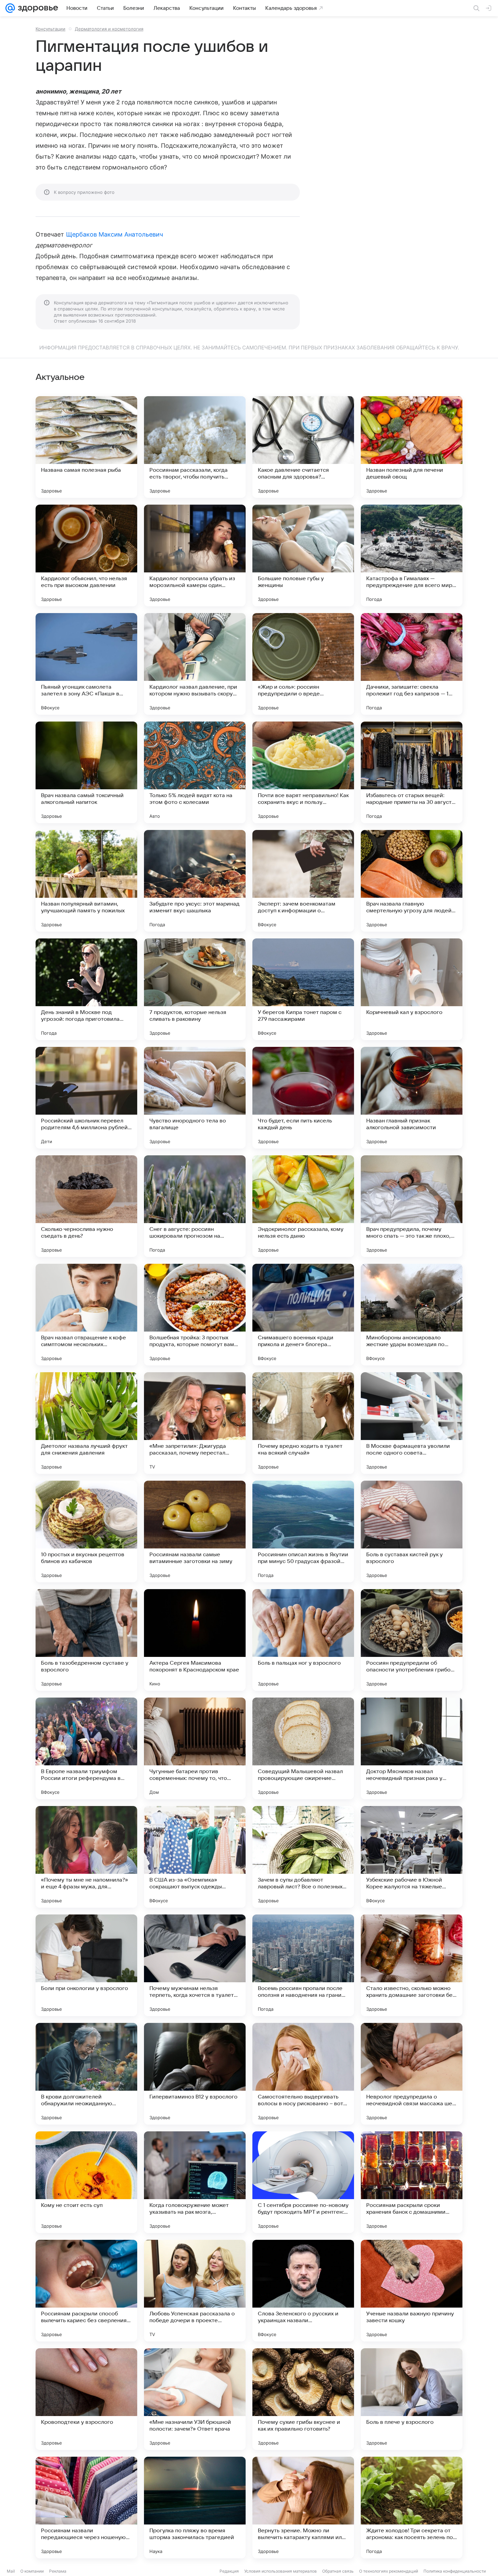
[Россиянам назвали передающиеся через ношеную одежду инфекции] (86, 2508)
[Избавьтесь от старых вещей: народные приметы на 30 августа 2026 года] (412, 772)
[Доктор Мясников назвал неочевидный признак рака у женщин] (412, 1748)
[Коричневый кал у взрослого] (412, 989)
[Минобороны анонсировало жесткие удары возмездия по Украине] (412, 1315)
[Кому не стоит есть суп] (86, 2182)
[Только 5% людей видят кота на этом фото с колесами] (195, 772)
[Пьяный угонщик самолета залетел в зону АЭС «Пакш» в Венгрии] (86, 664)
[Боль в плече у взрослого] (412, 2399)
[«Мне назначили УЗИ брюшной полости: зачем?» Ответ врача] (195, 2399)
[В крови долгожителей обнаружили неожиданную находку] (86, 2074)
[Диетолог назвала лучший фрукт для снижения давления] (86, 1423)
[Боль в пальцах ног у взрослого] (303, 1640)
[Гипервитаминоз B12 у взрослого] (195, 2074)
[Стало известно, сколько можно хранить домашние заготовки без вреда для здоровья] (412, 1965)
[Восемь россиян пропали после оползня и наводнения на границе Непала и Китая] (303, 1965)
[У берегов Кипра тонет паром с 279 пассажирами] (303, 989)
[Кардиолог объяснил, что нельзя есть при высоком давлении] (86, 555)
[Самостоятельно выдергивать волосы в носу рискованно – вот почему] (303, 2074)
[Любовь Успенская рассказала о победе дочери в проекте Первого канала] (195, 2291)
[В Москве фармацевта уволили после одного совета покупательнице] (412, 1423)
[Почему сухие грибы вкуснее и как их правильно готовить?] (303, 2399)
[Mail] (10, 8)
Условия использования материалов (281, 2571)
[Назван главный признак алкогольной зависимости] (412, 1098)
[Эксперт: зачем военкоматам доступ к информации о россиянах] (303, 881)
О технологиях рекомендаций (389, 2571)
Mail (11, 2571)
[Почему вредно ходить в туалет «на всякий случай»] (303, 1423)
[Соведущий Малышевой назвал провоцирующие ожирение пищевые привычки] (303, 1748)
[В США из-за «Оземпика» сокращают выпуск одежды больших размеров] (195, 1857)
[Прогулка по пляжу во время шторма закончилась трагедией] (195, 2508)
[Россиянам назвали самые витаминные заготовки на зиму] (195, 1532)
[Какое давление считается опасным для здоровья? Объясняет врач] (303, 447)
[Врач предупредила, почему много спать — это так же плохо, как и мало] (412, 1206)
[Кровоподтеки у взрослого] (86, 2399)
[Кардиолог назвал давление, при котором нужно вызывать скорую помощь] (195, 664)
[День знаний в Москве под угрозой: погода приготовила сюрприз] (86, 989)
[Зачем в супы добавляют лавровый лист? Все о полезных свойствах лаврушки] (303, 1857)
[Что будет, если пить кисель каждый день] (303, 1098)
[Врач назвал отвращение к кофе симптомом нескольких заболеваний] (86, 1315)
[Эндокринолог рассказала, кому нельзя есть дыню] (303, 1206)
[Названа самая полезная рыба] (86, 447)
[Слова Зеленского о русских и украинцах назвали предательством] (303, 2291)
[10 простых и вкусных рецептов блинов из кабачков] (86, 1532)
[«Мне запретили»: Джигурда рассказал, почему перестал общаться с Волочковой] (195, 1423)
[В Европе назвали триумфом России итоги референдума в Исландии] (86, 1748)
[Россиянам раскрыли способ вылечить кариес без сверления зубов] (86, 2291)
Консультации (50, 29)
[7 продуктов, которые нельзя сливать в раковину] (195, 989)
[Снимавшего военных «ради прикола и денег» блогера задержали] (303, 1315)
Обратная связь (338, 2571)
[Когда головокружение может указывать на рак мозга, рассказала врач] (195, 2182)
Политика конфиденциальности (455, 2571)
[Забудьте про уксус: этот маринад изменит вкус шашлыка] (195, 881)
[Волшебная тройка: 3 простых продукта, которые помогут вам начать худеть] (195, 1315)
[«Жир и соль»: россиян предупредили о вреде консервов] (303, 664)
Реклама (58, 2571)
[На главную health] (37, 8)
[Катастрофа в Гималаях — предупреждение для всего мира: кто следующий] (412, 555)
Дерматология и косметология (109, 29)
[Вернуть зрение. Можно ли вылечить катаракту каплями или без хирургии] (303, 2508)
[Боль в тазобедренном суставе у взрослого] (86, 1640)
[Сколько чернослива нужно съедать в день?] (86, 1206)
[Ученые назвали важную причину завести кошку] (412, 2291)
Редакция (229, 2571)
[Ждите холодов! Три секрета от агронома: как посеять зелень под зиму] (412, 2508)
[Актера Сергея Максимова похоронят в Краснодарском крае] (195, 1640)
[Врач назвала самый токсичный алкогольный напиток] (86, 772)
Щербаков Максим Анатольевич (115, 234)
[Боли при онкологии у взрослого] (86, 1965)
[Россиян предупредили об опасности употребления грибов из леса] (412, 1640)
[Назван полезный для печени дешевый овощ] (412, 447)
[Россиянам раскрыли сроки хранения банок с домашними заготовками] (412, 2182)
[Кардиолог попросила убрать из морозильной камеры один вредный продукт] (195, 555)
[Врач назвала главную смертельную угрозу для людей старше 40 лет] (412, 881)
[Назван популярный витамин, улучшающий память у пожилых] (86, 881)
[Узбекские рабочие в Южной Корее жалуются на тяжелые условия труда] (412, 1857)
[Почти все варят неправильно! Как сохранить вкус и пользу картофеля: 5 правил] (303, 772)
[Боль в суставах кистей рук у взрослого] (412, 1532)
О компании (32, 2571)
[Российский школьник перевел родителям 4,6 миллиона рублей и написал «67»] (86, 1098)
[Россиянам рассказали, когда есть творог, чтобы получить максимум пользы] (195, 447)
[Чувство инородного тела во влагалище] (195, 1098)
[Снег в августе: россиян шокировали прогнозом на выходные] (195, 1206)
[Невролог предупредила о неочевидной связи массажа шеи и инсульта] (412, 2074)
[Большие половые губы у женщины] (303, 555)
